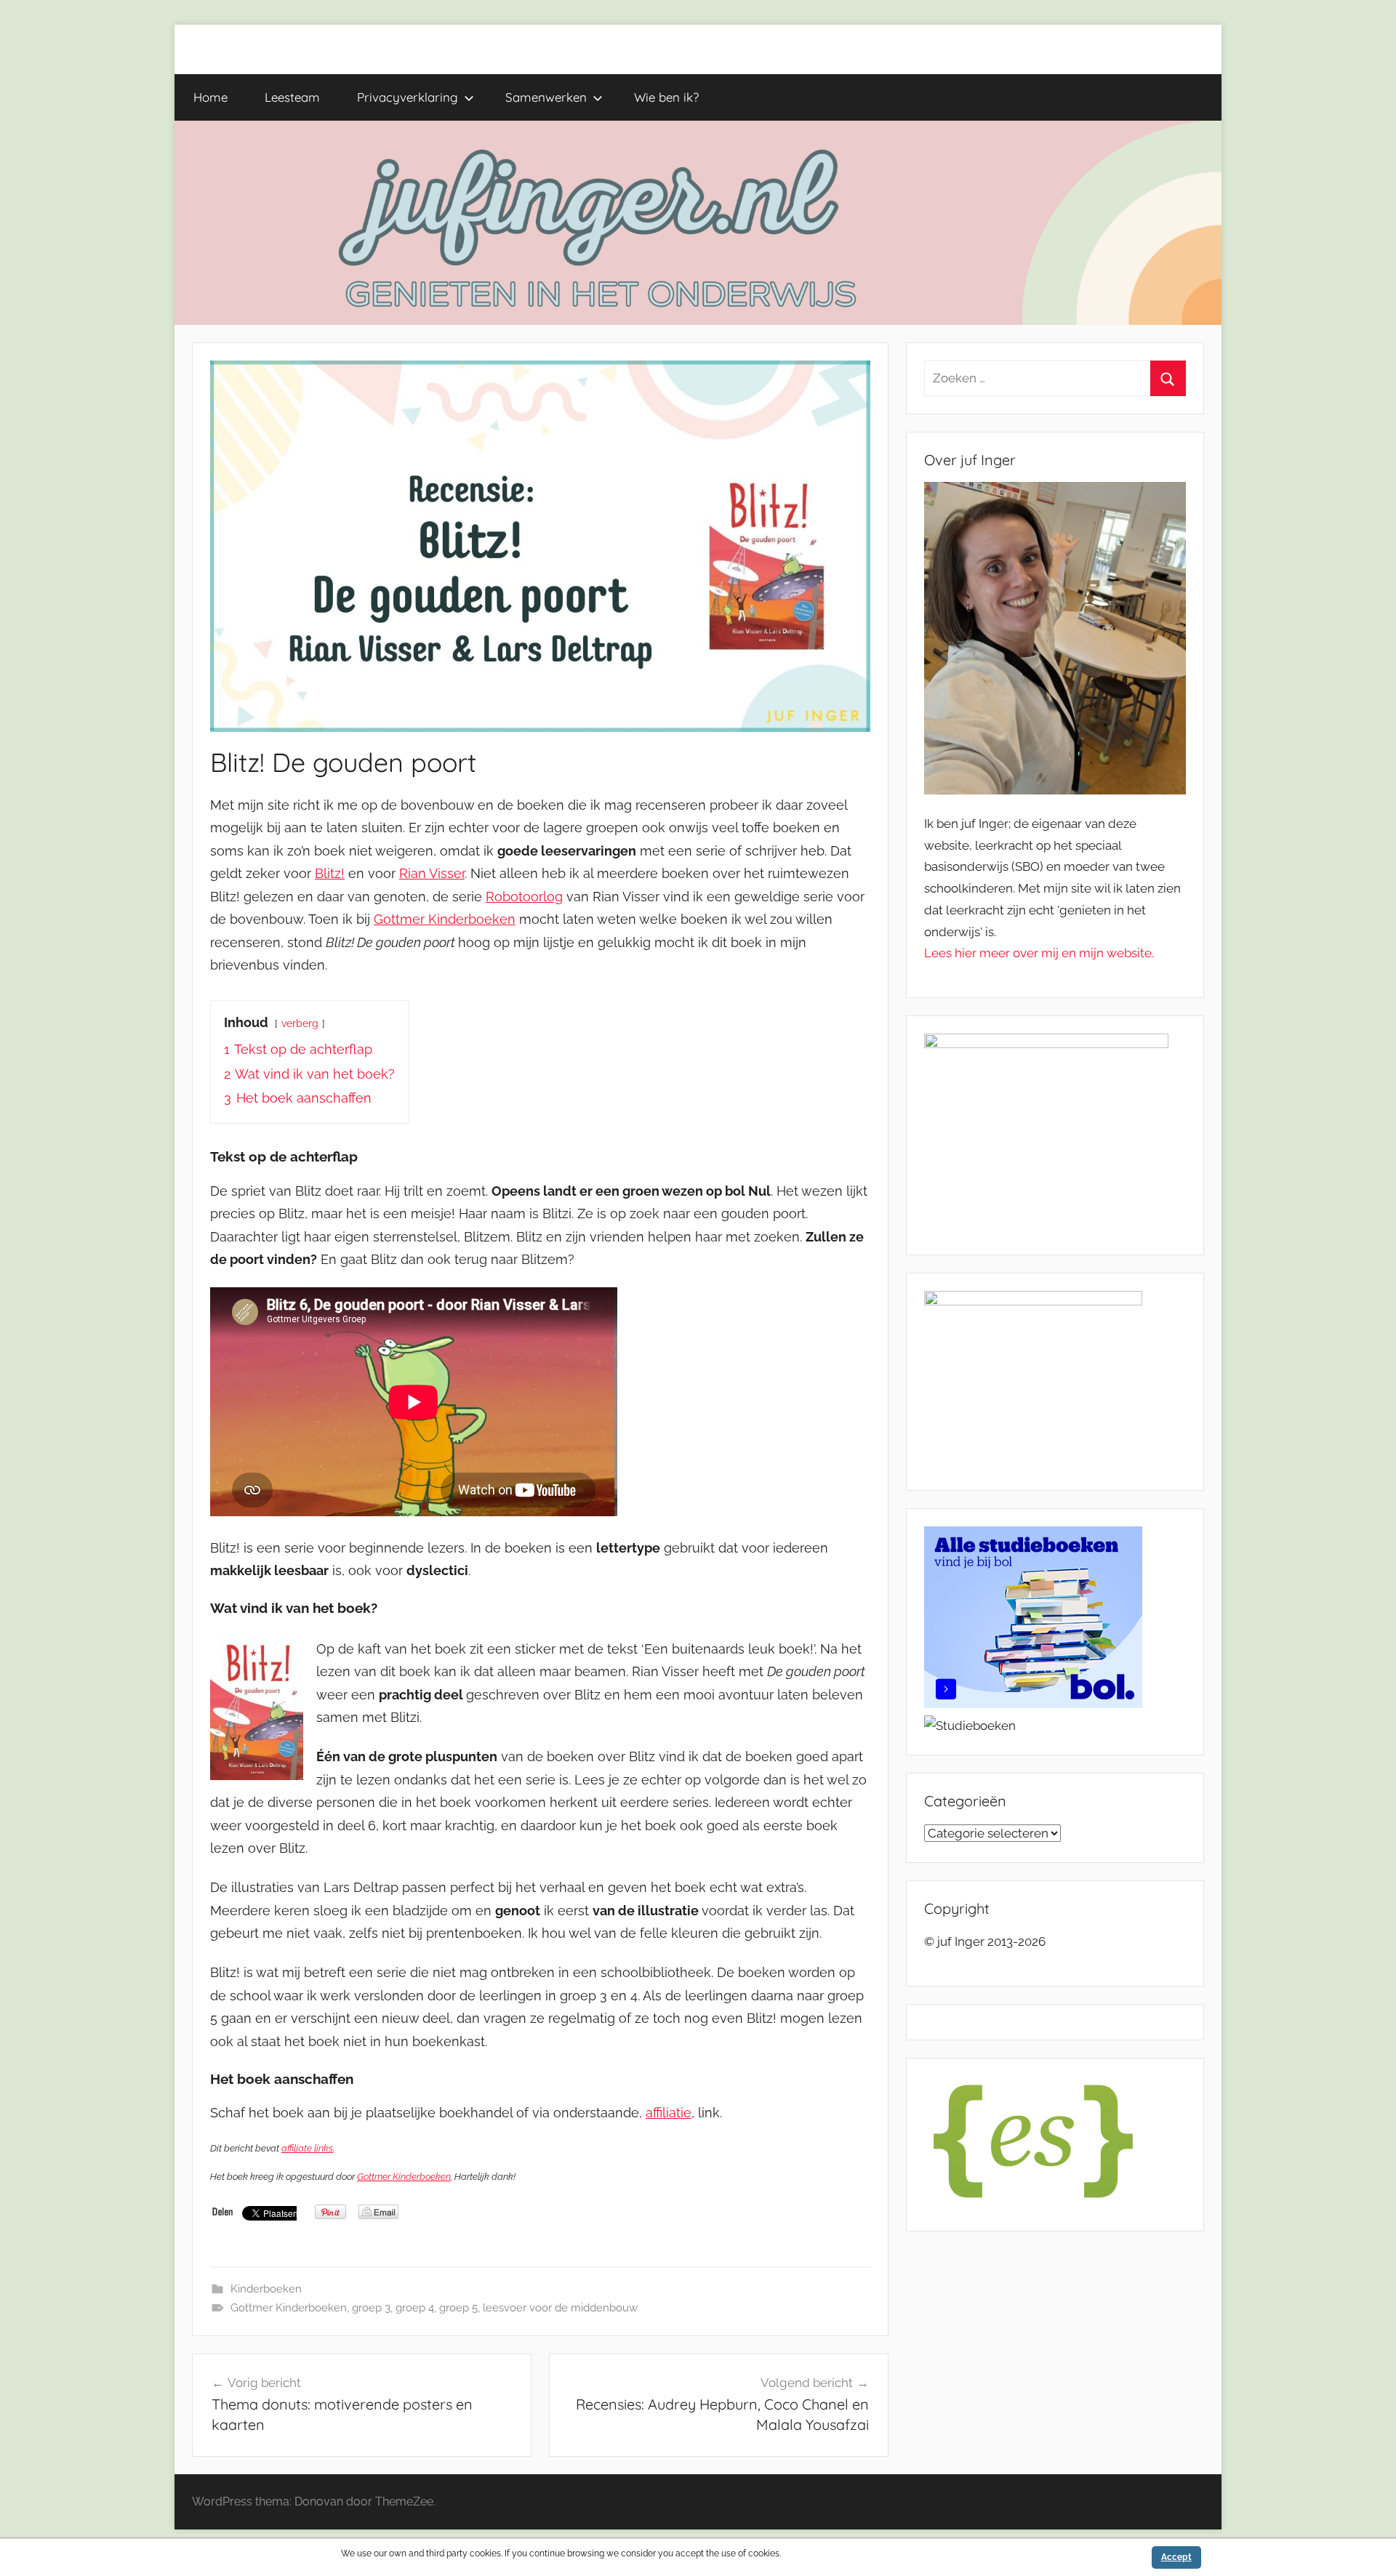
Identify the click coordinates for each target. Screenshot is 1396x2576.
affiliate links (307, 2148)
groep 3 (371, 2308)
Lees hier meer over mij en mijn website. (1039, 953)
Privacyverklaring (408, 97)
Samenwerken (546, 97)
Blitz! (330, 873)
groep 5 (458, 2308)
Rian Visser (432, 873)
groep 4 (415, 2308)
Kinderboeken (266, 2289)
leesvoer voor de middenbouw (560, 2308)
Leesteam (292, 97)
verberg (300, 1023)
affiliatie (669, 2113)
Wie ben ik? (666, 97)
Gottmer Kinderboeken (445, 919)
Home (210, 97)
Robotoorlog (524, 897)
